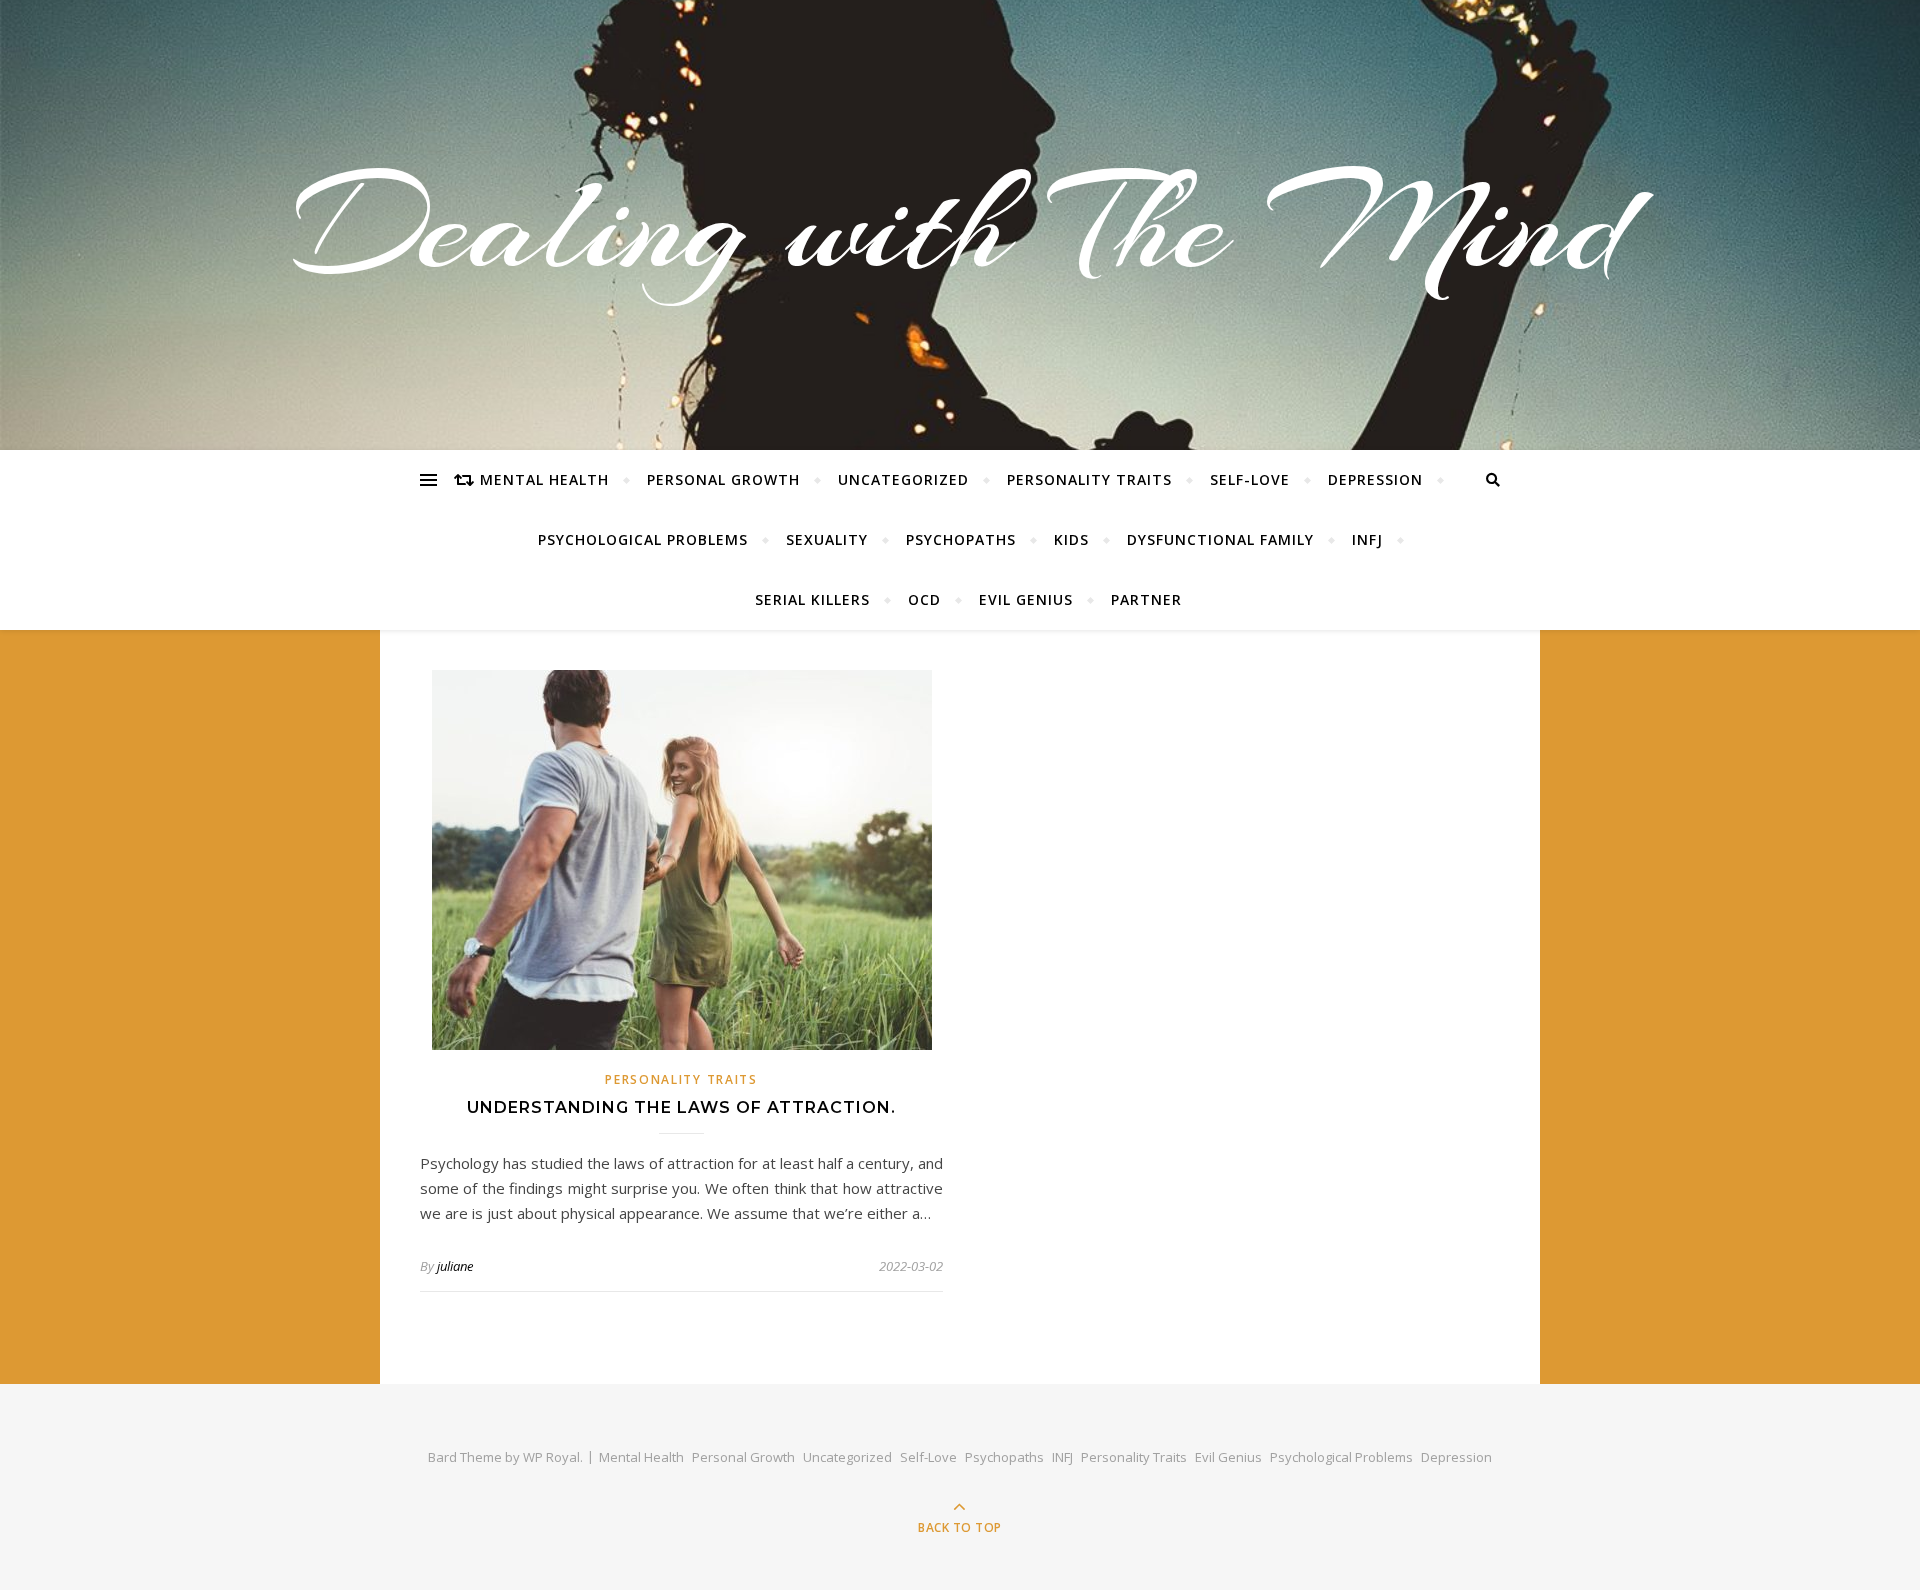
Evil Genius (1026, 599)
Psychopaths (961, 539)
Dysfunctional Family (1220, 539)
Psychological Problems (643, 539)
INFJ (1367, 539)
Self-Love (1250, 479)
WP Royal (551, 1457)
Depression (1375, 479)
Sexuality (827, 539)
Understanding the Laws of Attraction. (681, 1107)
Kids (1071, 539)
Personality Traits (1089, 479)
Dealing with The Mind (960, 225)
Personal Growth (723, 479)
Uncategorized (903, 479)
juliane (455, 1266)
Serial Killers (812, 599)
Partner (1146, 599)
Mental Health (544, 479)
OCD (924, 599)
